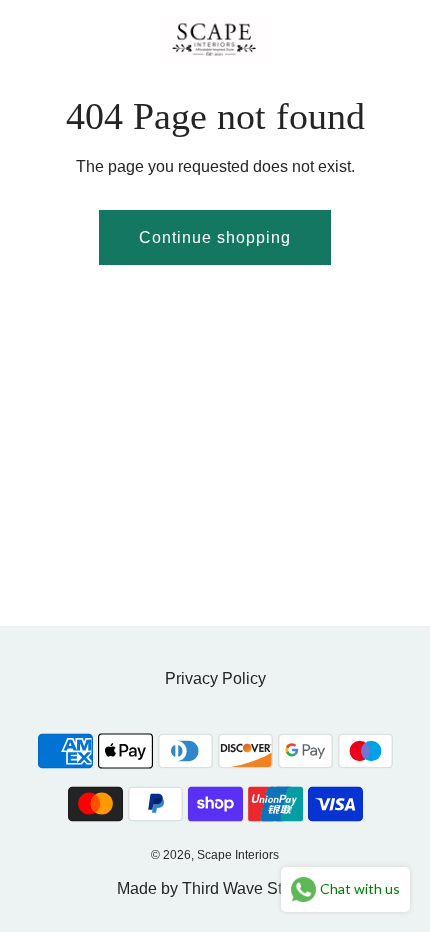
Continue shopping (215, 237)
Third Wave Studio (247, 888)
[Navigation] (25, 39)
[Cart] (393, 39)
